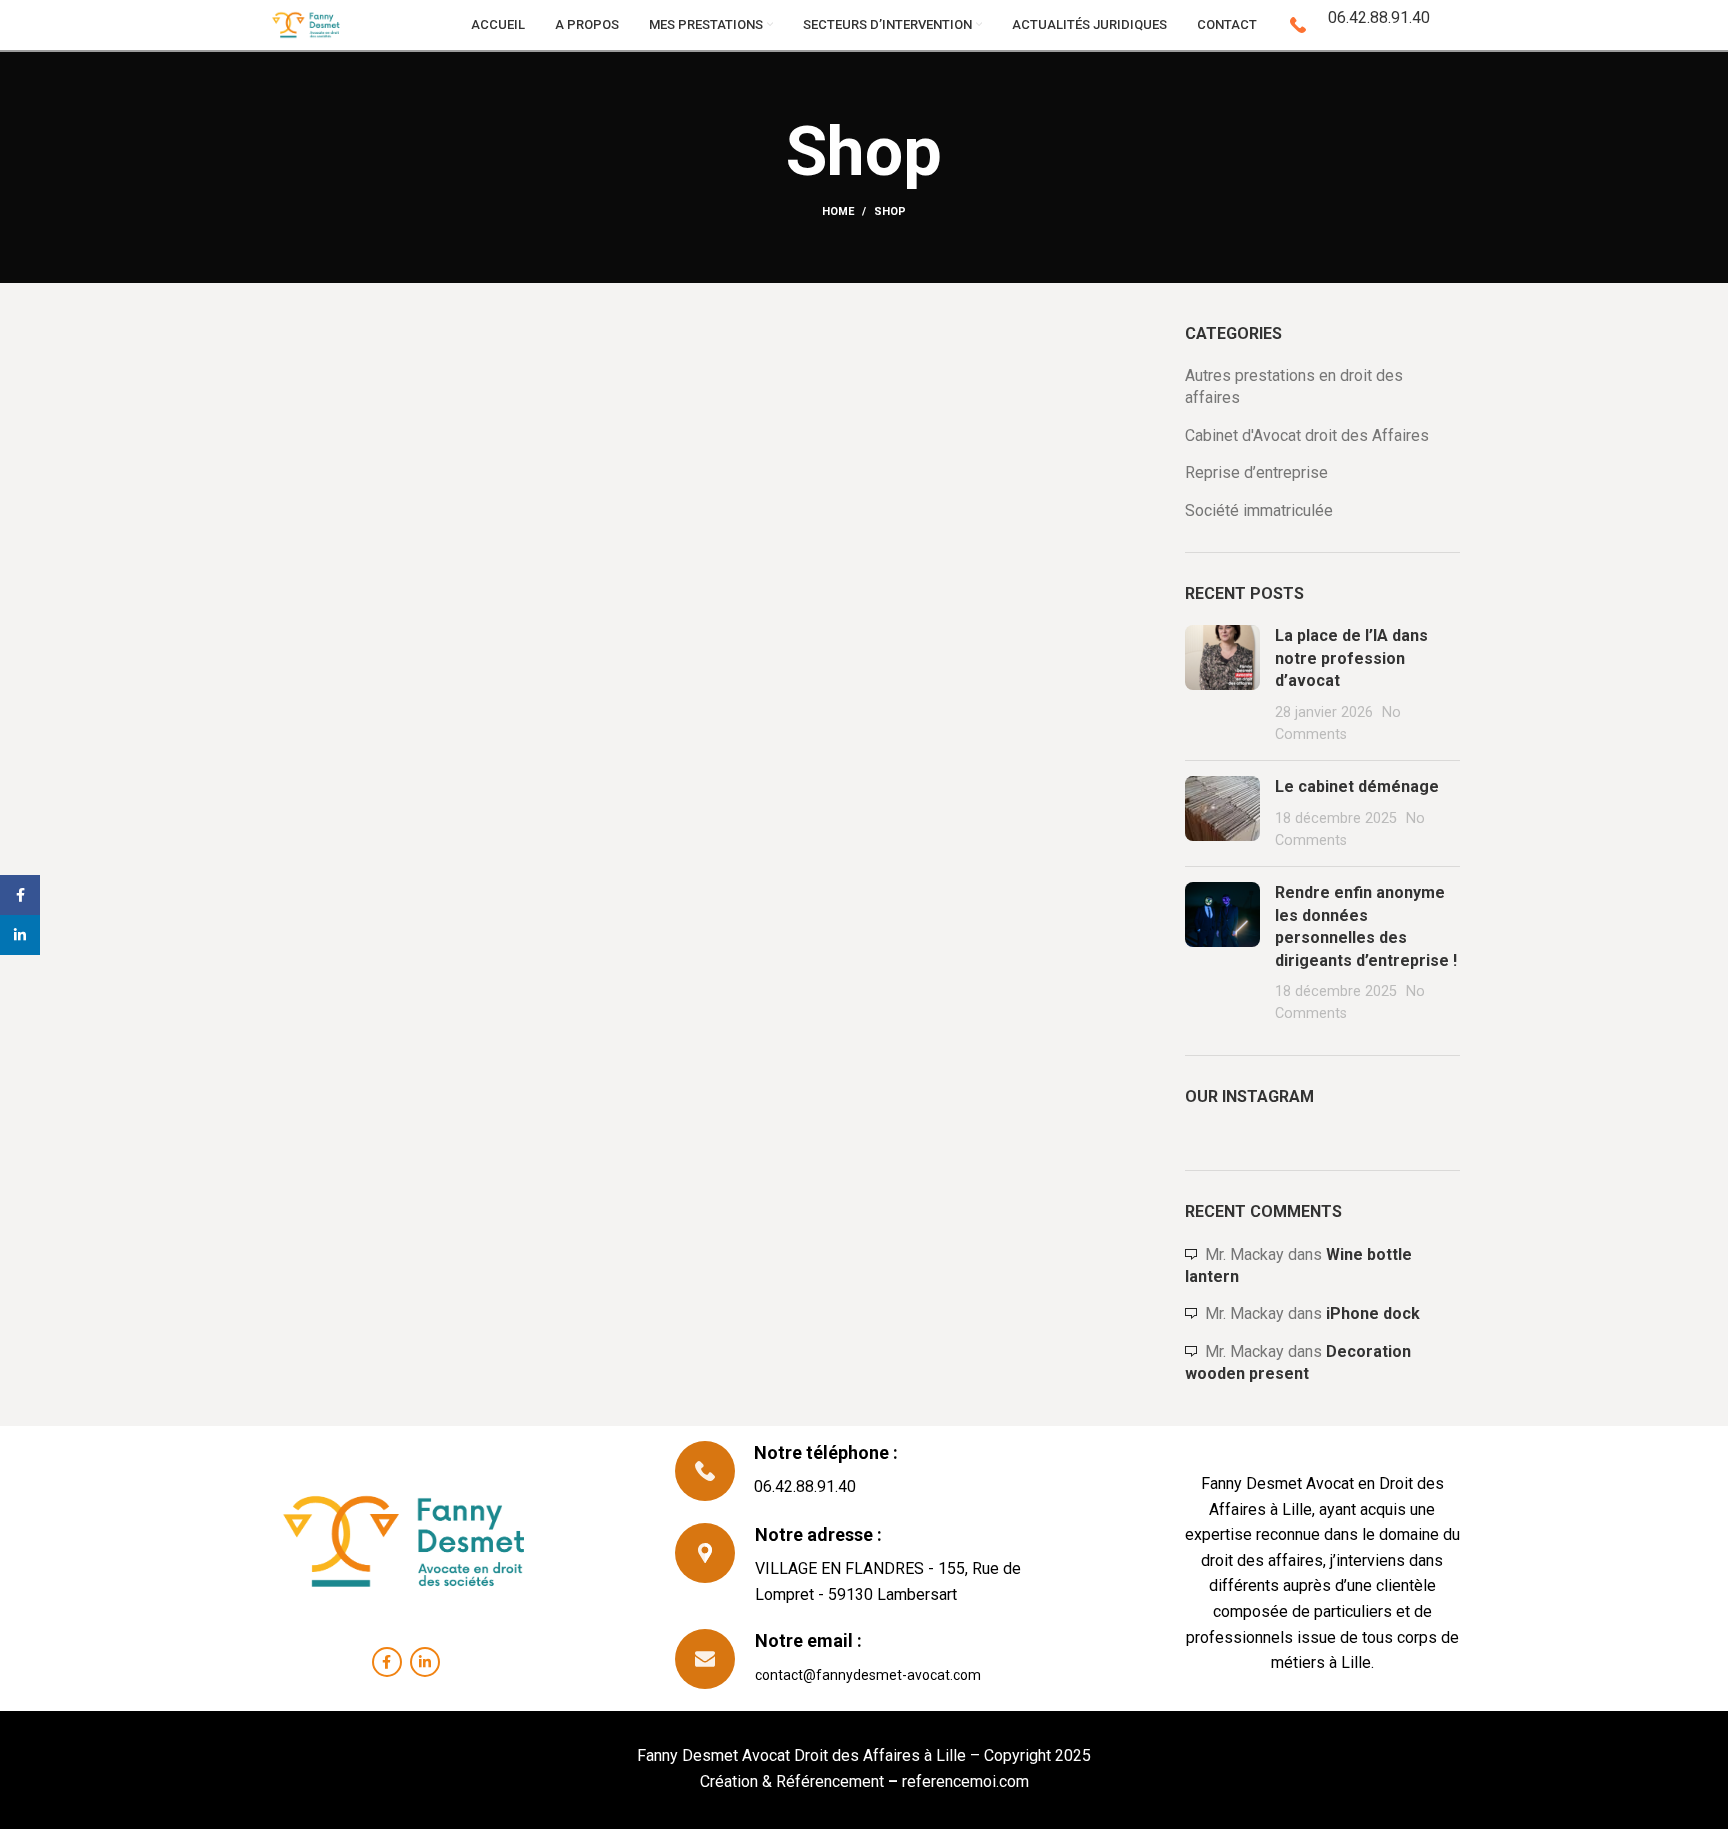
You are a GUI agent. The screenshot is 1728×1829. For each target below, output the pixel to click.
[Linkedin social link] (425, 1662)
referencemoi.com (963, 1781)
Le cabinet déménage (1357, 786)
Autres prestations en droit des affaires (1294, 386)
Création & (736, 1781)
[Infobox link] (1354, 25)
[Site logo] (306, 23)
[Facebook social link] (387, 1662)
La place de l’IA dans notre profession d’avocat (1351, 658)
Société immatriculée (1259, 510)
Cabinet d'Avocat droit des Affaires (1307, 435)
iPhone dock (1373, 1313)
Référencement (828, 1781)
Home (838, 211)
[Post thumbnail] (1222, 685)
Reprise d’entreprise (1256, 472)
